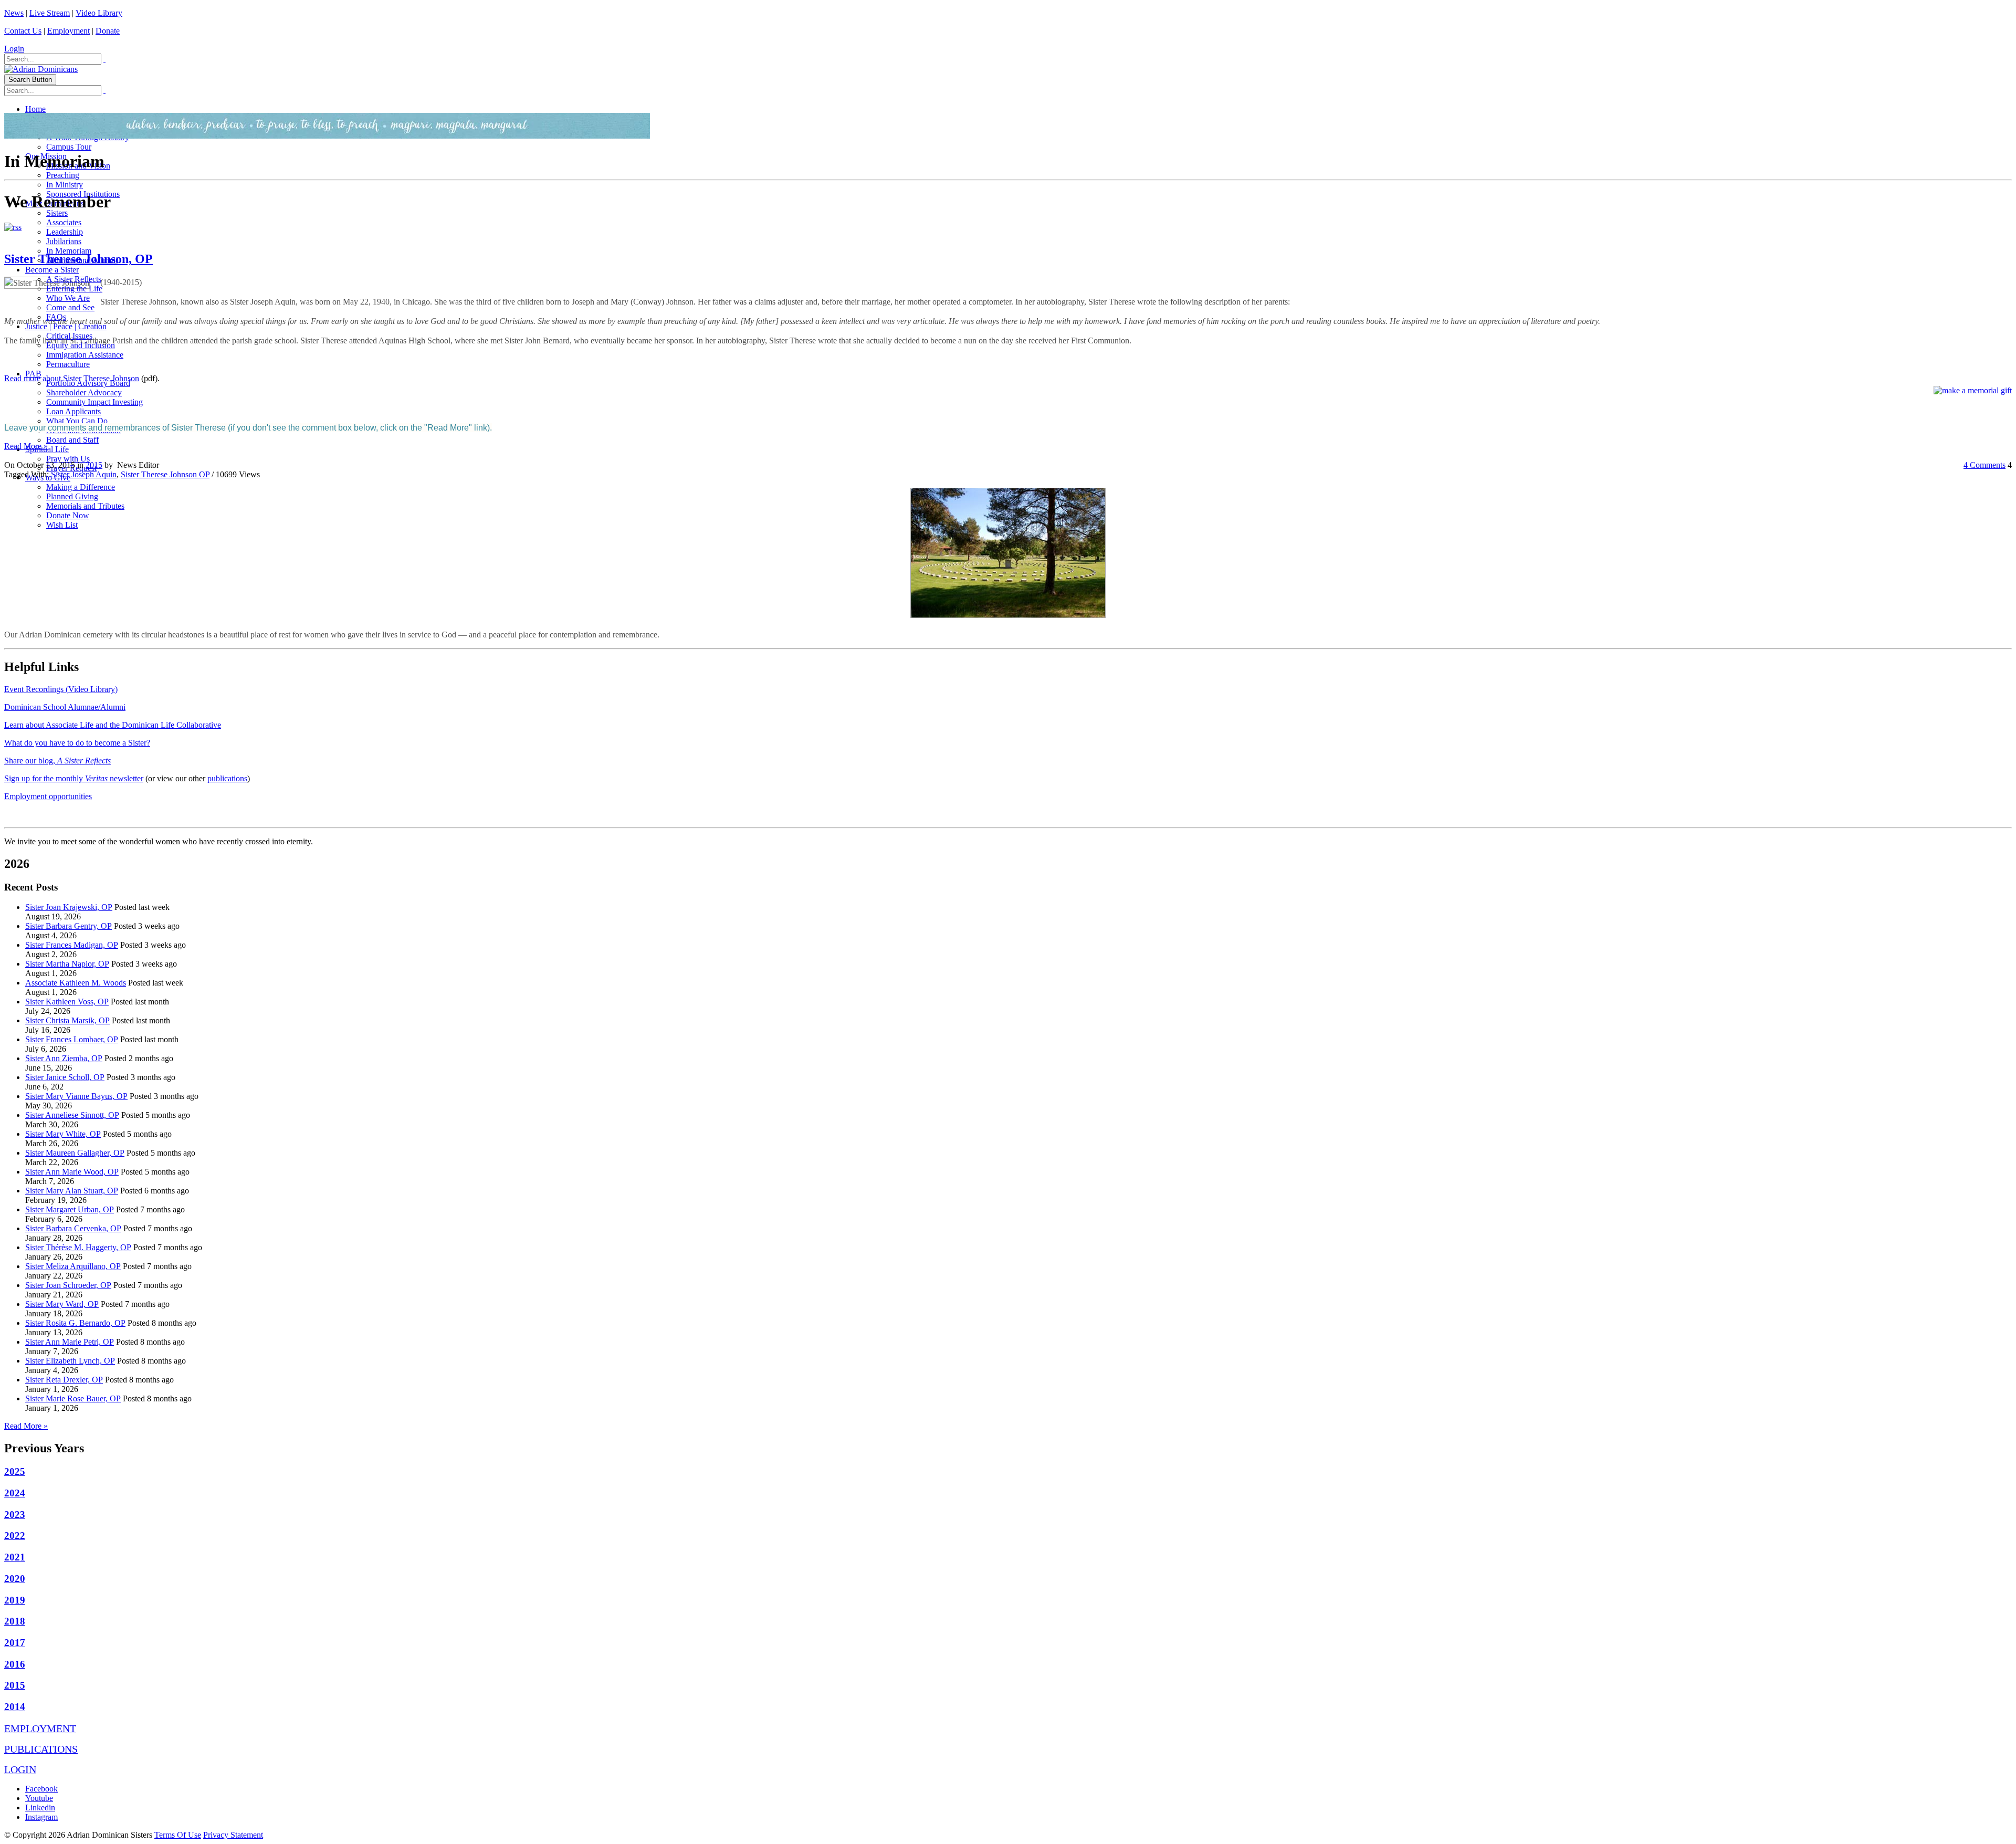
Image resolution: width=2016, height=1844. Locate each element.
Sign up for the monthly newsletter (74, 778)
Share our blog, (57, 761)
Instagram (41, 1817)
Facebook (41, 1789)
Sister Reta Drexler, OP (64, 1380)
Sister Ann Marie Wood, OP (72, 1172)
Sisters (57, 213)
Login (14, 49)
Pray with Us (68, 459)
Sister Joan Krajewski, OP (69, 907)
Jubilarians (64, 241)
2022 (15, 1536)
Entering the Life (74, 289)
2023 (15, 1515)
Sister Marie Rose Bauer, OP (73, 1398)
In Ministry (65, 185)
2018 (15, 1621)
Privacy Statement (233, 1835)
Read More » (26, 446)
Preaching (63, 175)
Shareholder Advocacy (84, 392)
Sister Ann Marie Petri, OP (70, 1342)
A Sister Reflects (74, 279)
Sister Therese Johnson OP (165, 474)
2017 (15, 1643)
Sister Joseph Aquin (84, 474)
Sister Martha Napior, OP (67, 964)
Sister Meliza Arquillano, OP (73, 1266)
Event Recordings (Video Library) (61, 689)
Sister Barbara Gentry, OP (69, 926)
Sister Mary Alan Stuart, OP (72, 1191)
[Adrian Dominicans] (41, 69)
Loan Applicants (73, 411)
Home (35, 109)
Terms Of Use (178, 1835)
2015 (94, 465)
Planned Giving (72, 496)
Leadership (65, 232)
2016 (15, 1664)
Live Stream (50, 13)
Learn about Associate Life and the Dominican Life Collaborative (113, 725)
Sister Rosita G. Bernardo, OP (75, 1323)
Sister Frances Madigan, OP (72, 945)
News (14, 13)
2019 (15, 1600)
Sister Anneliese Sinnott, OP (72, 1115)
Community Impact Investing (94, 402)
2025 (15, 1471)
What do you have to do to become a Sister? (77, 743)
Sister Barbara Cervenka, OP (73, 1228)
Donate (108, 31)
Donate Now (68, 515)
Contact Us (23, 31)
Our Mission (46, 156)
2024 (15, 1493)
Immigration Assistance (85, 355)
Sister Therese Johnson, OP (78, 259)
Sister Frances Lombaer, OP (72, 1039)
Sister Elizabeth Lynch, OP (70, 1361)
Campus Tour (69, 147)
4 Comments (1984, 465)
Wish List (62, 525)
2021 (15, 1557)
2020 (15, 1579)
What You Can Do (77, 421)
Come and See (70, 307)
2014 (15, 1707)
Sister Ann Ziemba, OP (64, 1058)
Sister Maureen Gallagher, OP (75, 1153)
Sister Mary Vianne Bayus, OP (76, 1096)
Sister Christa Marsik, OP (67, 1020)
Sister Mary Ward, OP (62, 1304)
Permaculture (68, 364)
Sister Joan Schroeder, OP (68, 1285)
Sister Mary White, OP (63, 1134)
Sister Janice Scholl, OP (65, 1077)
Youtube (39, 1798)
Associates (64, 222)
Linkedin (40, 1808)
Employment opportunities (48, 796)
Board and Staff (72, 440)
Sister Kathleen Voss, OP (67, 1002)
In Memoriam (69, 251)
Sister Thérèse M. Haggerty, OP (78, 1247)
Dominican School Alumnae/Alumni (65, 707)
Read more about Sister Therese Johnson (72, 378)
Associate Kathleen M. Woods (76, 983)
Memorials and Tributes (85, 506)
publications (227, 778)
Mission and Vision (78, 166)
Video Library (99, 13)
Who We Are (68, 298)
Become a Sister (52, 270)
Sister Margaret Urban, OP (70, 1209)
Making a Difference (81, 487)
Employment (69, 31)
